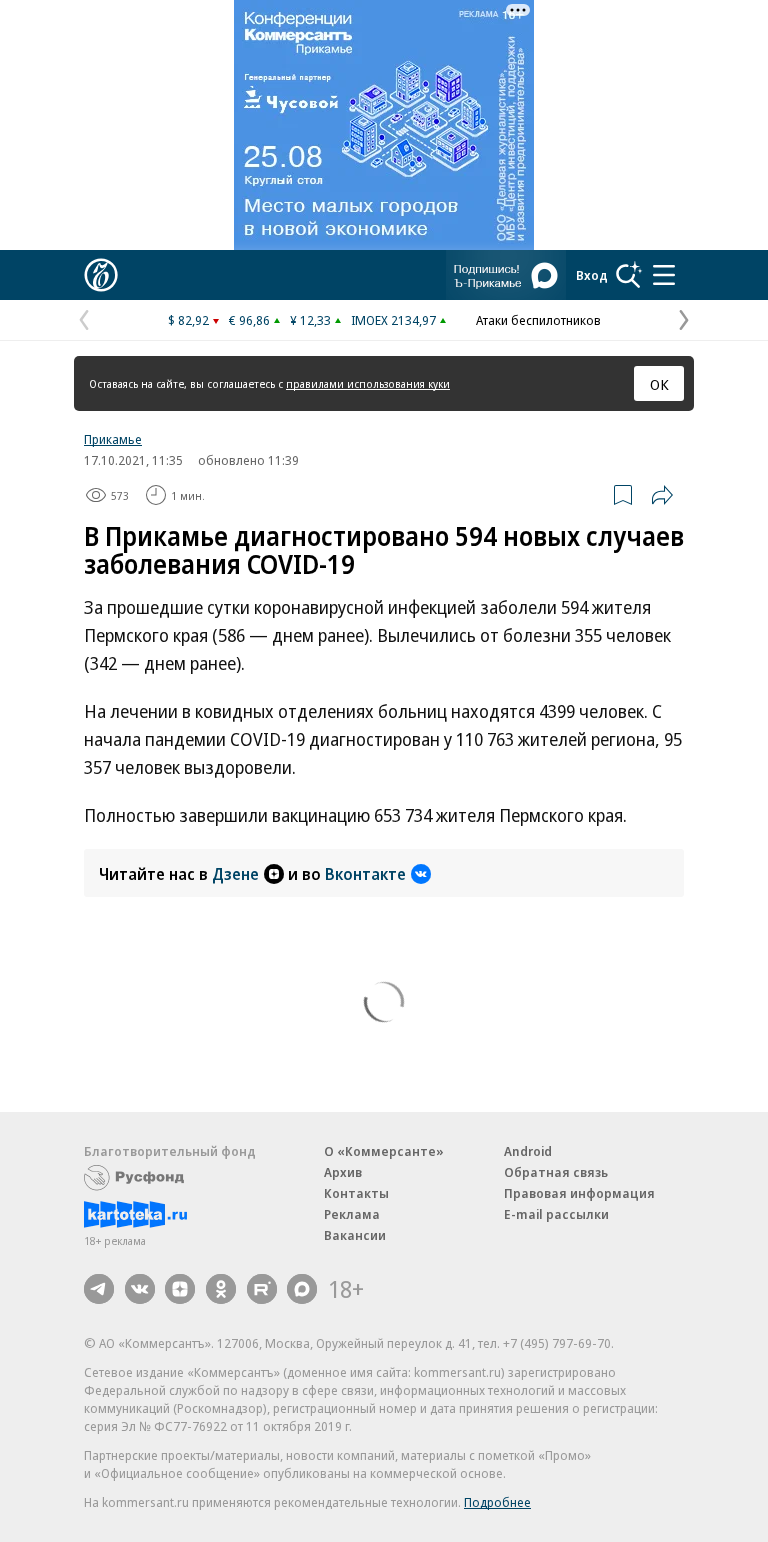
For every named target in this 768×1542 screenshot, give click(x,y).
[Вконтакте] (140, 1289)
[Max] (302, 1289)
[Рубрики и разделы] (664, 275)
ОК (659, 384)
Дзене (235, 874)
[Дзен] (180, 1289)
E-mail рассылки (556, 1214)
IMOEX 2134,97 (393, 320)
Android (528, 1151)
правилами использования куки (368, 383)
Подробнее (497, 1502)
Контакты (356, 1193)
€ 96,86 (249, 320)
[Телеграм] (99, 1289)
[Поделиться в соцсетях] (662, 495)
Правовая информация (579, 1193)
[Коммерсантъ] (101, 275)
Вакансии (355, 1235)
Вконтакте (365, 874)
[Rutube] (262, 1289)
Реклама (352, 1214)
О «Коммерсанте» (384, 1151)
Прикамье (113, 439)
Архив (343, 1172)
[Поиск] (629, 275)
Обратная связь (556, 1172)
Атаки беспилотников (538, 320)
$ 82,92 (188, 320)
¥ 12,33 (310, 320)
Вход (592, 275)
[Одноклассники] (221, 1289)
